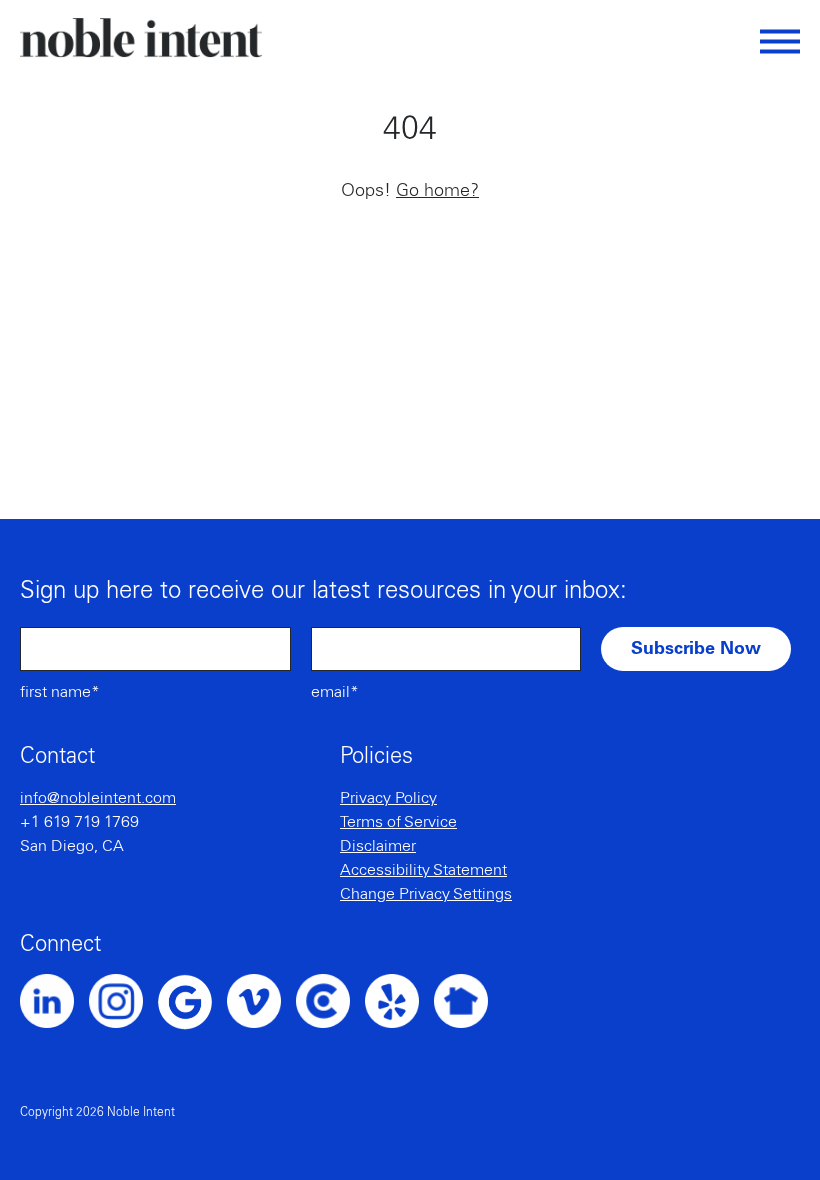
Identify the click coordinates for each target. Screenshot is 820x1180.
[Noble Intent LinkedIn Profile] (54, 1001)
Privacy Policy (388, 798)
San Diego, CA (72, 846)
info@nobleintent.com (98, 798)
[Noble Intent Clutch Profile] (330, 1001)
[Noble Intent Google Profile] (192, 1002)
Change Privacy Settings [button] (426, 894)
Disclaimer (378, 846)
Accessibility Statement (423, 870)
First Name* (60, 692)
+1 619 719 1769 (79, 822)
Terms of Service (398, 822)
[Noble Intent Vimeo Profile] (261, 1001)
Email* (335, 692)
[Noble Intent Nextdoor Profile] (468, 1001)
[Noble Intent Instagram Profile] (123, 1001)
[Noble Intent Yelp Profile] (399, 1001)
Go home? (437, 191)
